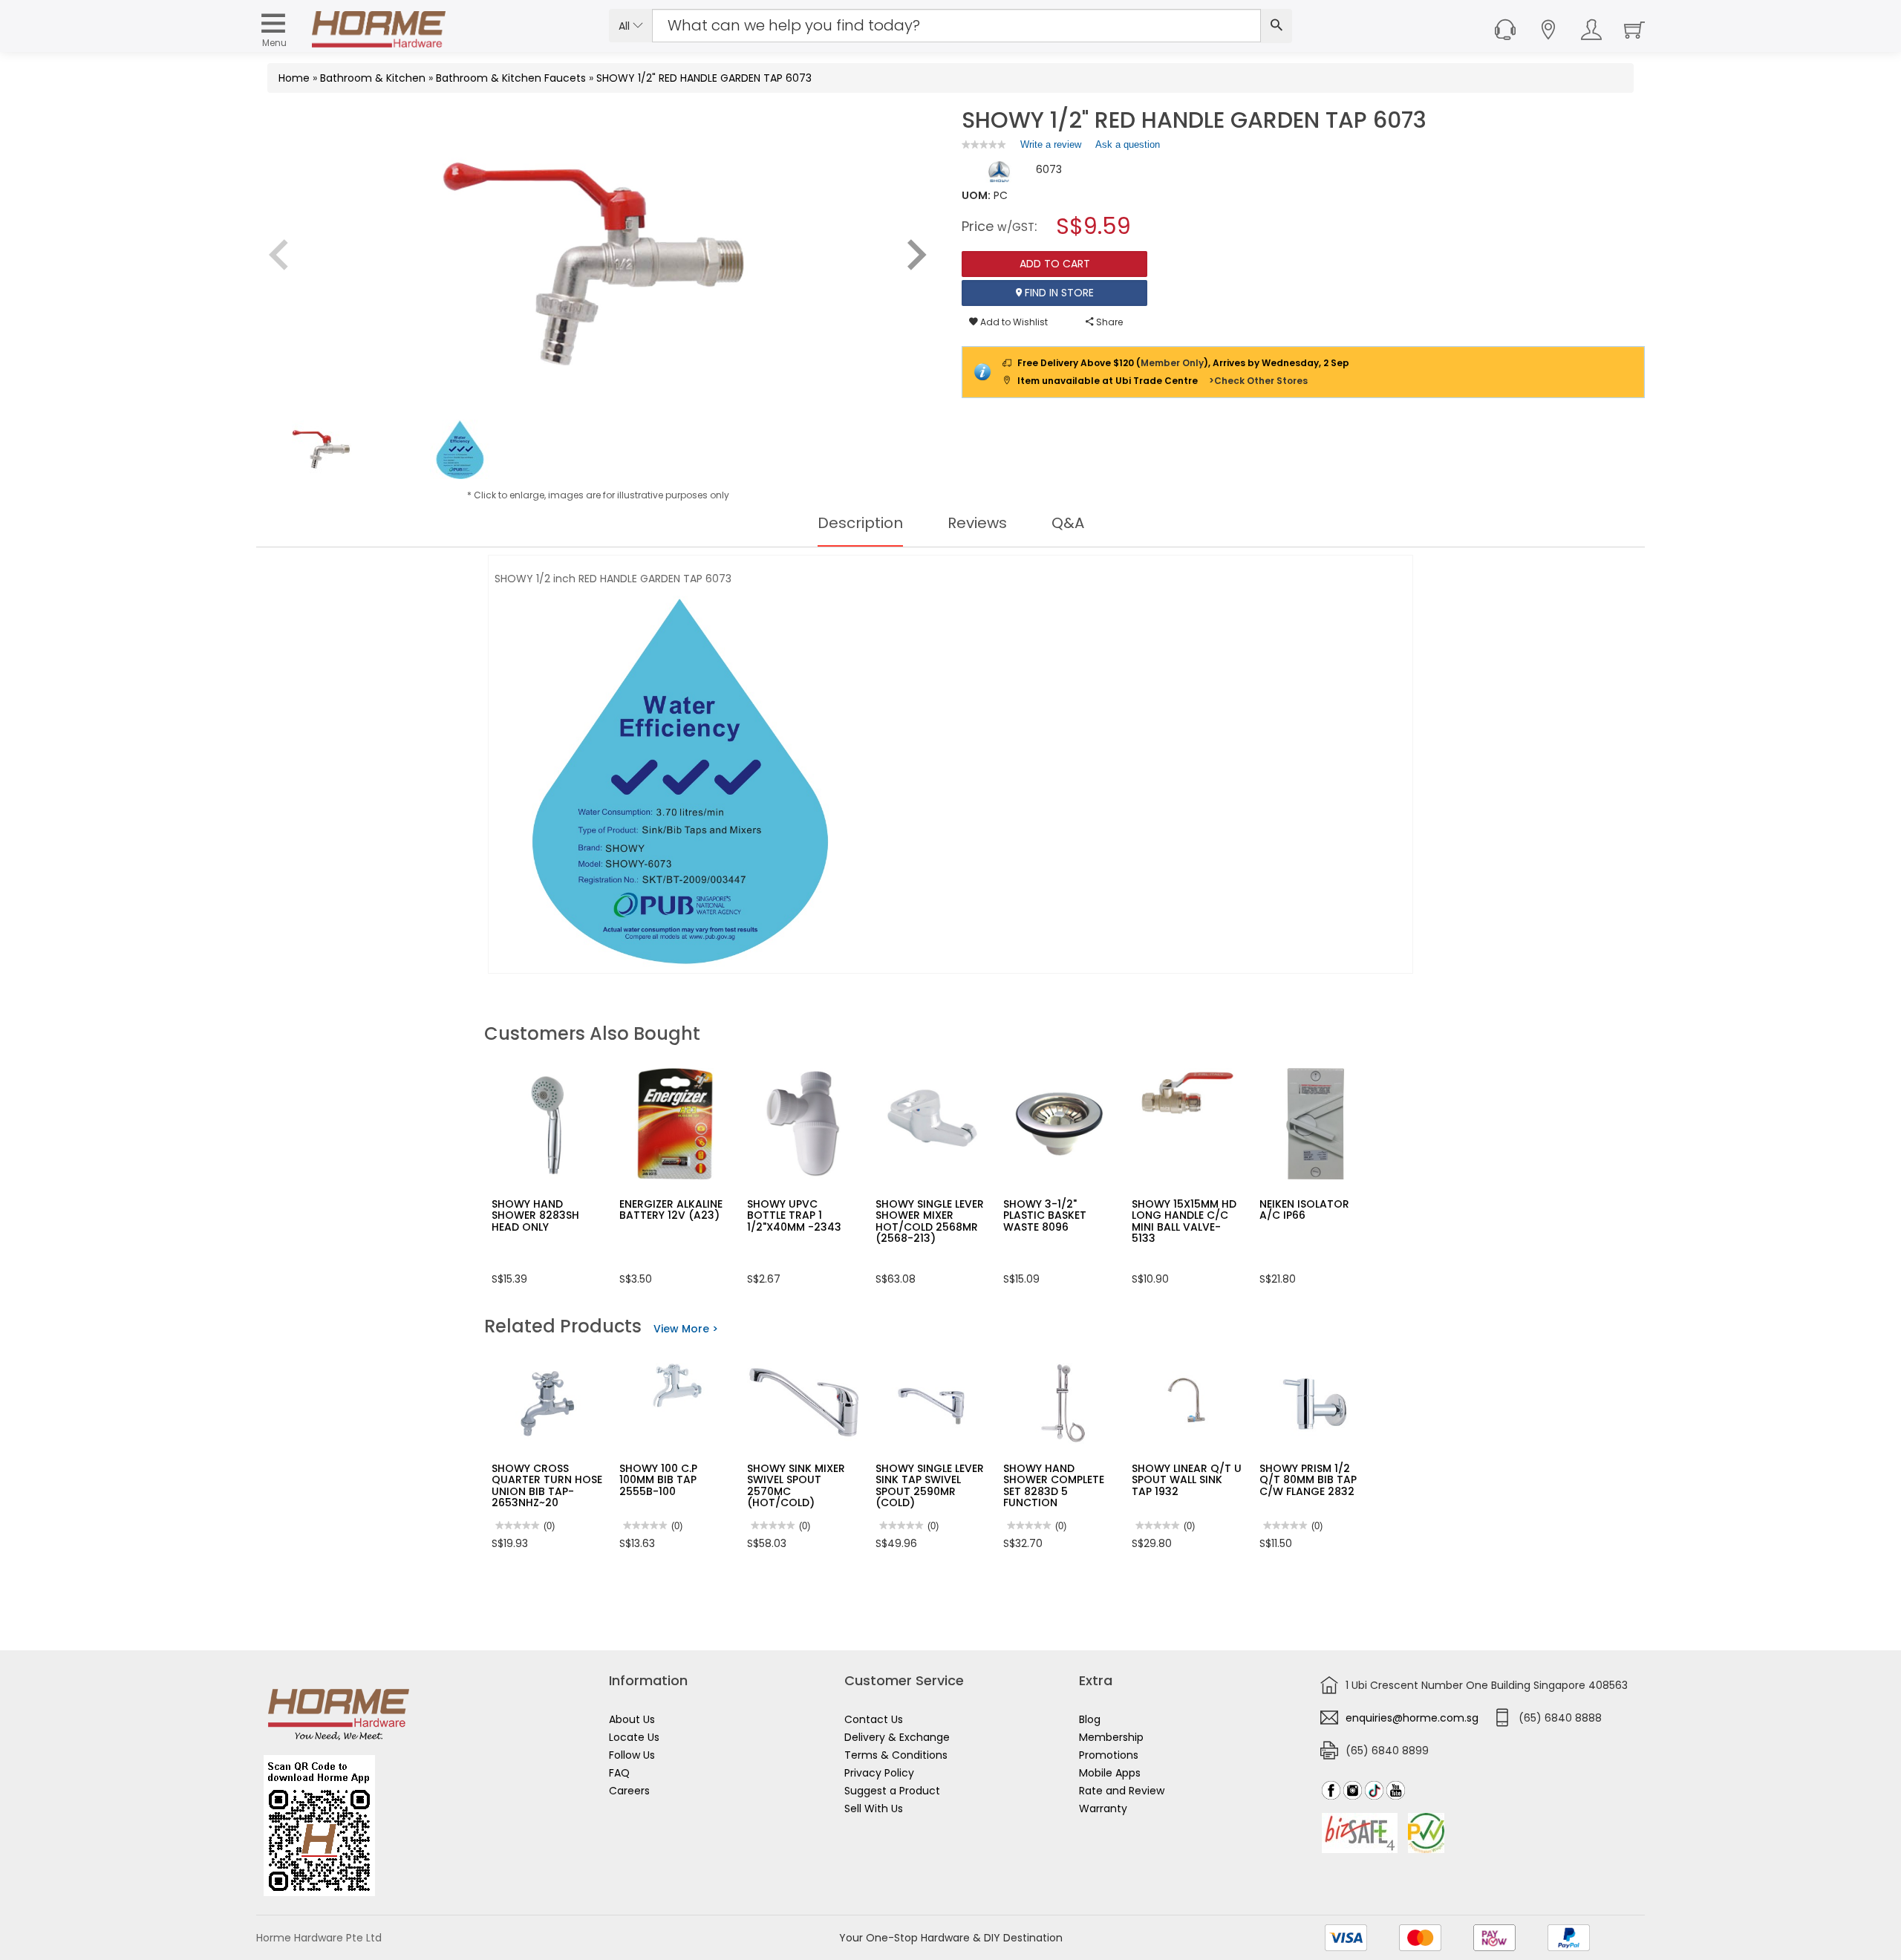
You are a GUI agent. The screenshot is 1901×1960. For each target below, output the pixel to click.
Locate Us (634, 1737)
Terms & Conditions (896, 1755)
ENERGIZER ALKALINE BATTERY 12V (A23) (671, 1209)
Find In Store (1058, 293)
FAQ (619, 1773)
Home (294, 78)
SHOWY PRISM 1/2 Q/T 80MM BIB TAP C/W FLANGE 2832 (1308, 1480)
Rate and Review (1122, 1791)
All (626, 26)
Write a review (1051, 148)
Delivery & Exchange (897, 1737)
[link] (984, 144)
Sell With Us (874, 1808)
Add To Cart (1055, 264)
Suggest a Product (892, 1791)
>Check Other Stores (1258, 381)
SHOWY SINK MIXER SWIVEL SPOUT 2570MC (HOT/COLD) (796, 1485)
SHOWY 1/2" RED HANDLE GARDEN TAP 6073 (704, 78)
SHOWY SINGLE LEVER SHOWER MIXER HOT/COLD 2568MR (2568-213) (930, 1221)
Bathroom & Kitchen (373, 78)
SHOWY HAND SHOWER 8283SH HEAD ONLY (535, 1215)
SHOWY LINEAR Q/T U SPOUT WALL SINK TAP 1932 (1187, 1480)
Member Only (1172, 363)
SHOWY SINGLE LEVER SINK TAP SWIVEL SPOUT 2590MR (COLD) (930, 1485)
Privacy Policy (879, 1773)
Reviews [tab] (977, 523)
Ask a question (1128, 144)
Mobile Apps (1110, 1773)
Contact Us (874, 1719)
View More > (686, 1329)
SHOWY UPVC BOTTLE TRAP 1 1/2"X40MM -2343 (794, 1215)
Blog (1090, 1719)
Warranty (1103, 1808)
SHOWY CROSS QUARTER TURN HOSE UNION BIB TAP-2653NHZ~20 (547, 1485)
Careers (629, 1791)
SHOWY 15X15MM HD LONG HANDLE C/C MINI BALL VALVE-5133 (1184, 1221)
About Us (632, 1719)
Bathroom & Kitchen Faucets (511, 78)
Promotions (1109, 1755)
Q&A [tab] (1068, 523)
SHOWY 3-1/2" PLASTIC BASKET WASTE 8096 (1045, 1215)
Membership (1111, 1737)
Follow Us (632, 1755)
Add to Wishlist (1013, 322)
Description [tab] (860, 523)
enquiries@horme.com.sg (1412, 1718)
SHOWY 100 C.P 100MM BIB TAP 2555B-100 (658, 1480)
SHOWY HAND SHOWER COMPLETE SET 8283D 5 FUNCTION (1054, 1485)
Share (1108, 322)
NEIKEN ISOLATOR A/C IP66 (1304, 1209)
